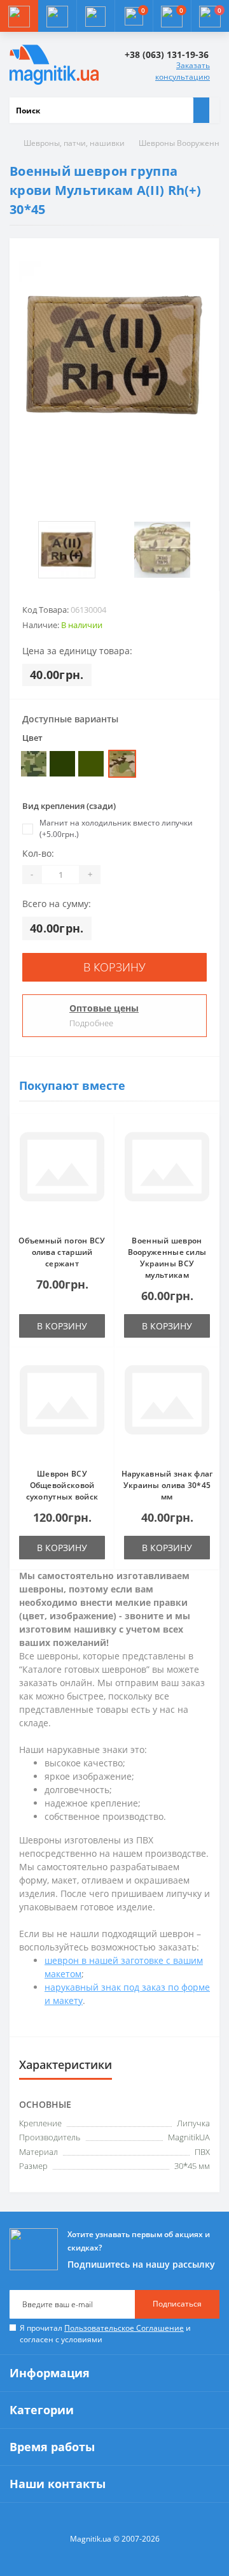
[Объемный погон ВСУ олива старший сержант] (62, 1175)
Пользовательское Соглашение (124, 2328)
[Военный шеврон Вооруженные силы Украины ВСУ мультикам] (167, 1175)
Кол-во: (38, 853)
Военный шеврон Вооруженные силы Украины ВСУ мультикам (167, 1258)
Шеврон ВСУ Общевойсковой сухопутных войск (62, 1485)
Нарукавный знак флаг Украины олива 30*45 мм (167, 1485)
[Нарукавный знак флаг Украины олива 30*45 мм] (167, 1408)
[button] (95, 16)
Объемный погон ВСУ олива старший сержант (62, 1252)
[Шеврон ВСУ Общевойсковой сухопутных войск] (62, 1408)
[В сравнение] (101, 1152)
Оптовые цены (104, 1008)
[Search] (201, 110)
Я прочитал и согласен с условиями (105, 2334)
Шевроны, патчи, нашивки (74, 143)
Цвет (32, 738)
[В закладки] (101, 1134)
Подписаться (177, 2304)
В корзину (114, 967)
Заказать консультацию (183, 71)
